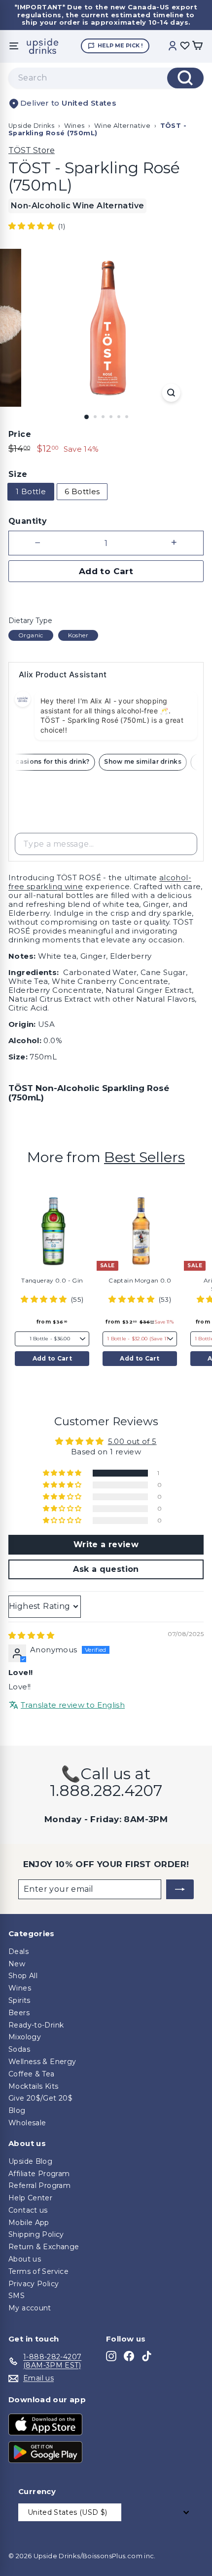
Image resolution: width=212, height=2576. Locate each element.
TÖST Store (32, 150)
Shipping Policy (36, 2234)
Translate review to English (73, 1705)
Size (18, 474)
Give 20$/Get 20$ (40, 2098)
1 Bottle (31, 491)
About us (25, 2259)
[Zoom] (171, 393)
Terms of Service (38, 2271)
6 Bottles (82, 491)
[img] (31, 1635)
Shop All (23, 1976)
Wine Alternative (122, 126)
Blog (17, 2110)
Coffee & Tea (32, 2074)
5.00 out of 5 (132, 1441)
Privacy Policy (34, 2284)
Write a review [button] (106, 1544)
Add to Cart (52, 1358)
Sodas (19, 2049)
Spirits (19, 2000)
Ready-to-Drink (36, 2025)
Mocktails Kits (33, 2086)
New (17, 1964)
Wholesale (27, 2123)
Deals (18, 1952)
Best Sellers (144, 1157)
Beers (19, 2013)
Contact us (28, 2210)
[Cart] (197, 46)
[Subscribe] (180, 1889)
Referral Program (39, 2186)
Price (20, 434)
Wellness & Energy (42, 2062)
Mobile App (29, 2223)
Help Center (30, 2198)
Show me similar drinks (147, 761)
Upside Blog (30, 2161)
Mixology (25, 2037)
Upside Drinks (31, 126)
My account (30, 2308)
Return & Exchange (44, 2247)
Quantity (28, 521)
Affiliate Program (39, 2174)
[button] (32, 226)
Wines (74, 126)
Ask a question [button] (106, 1569)
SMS (17, 2296)
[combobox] (106, 78)
